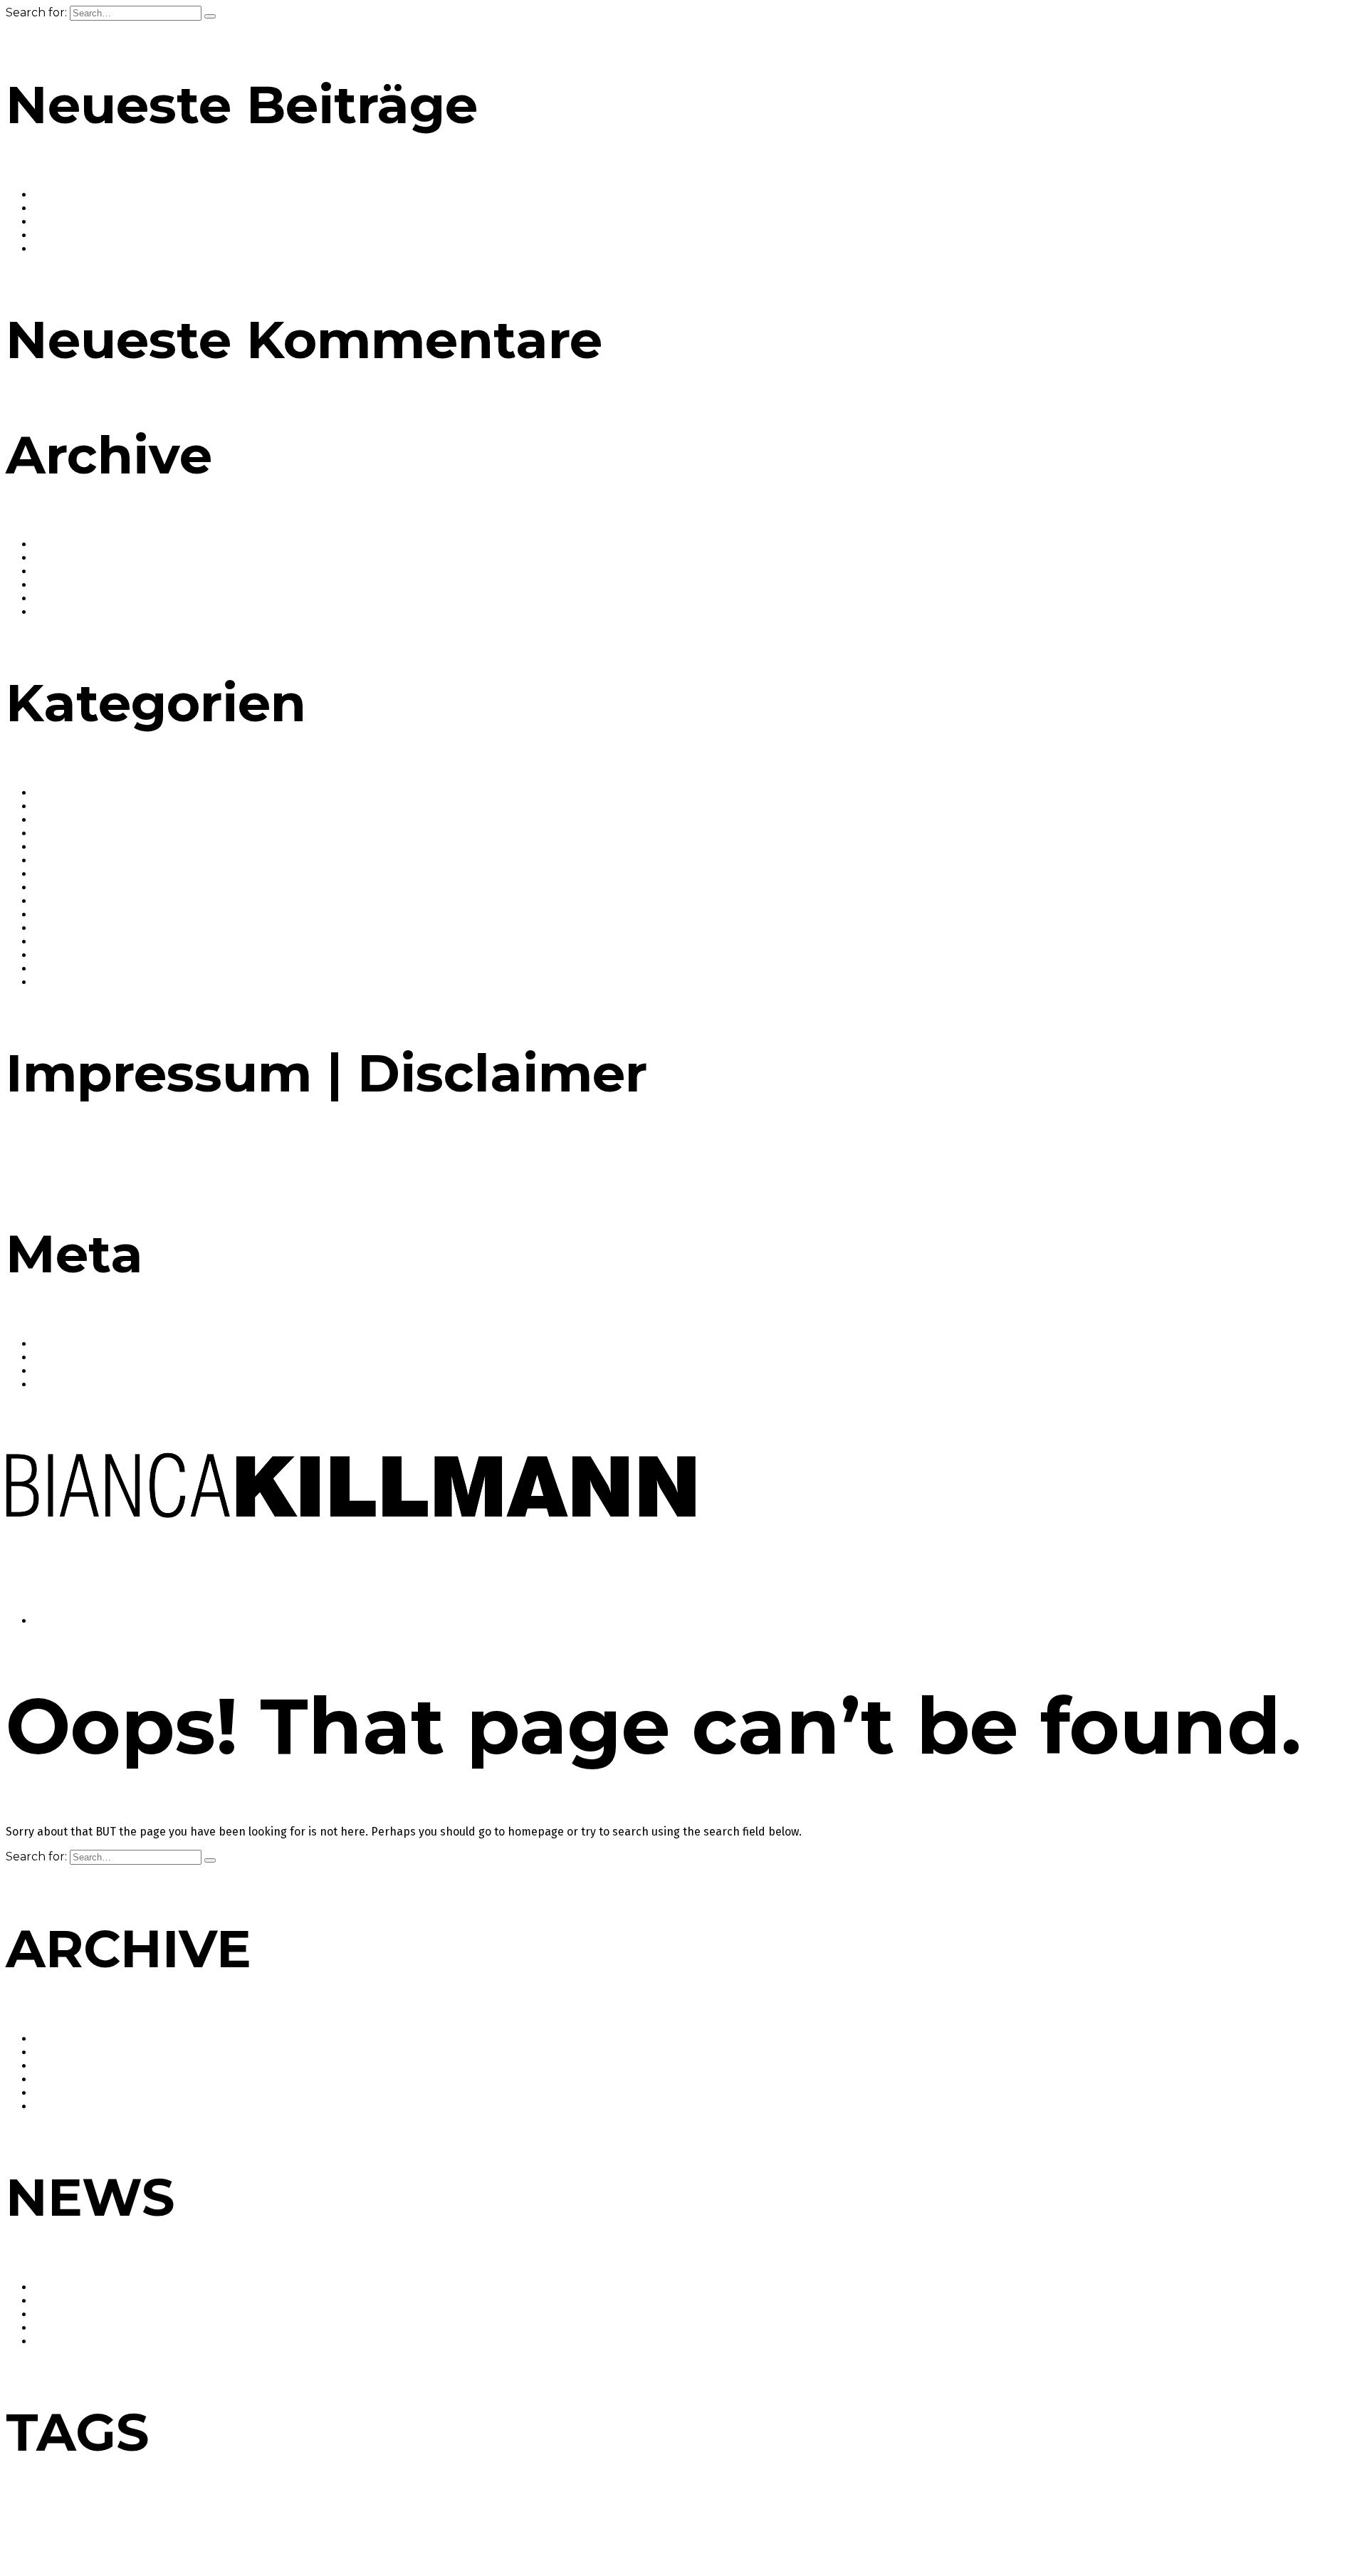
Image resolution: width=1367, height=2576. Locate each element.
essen (418, 2524)
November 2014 (75, 612)
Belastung (117, 2526)
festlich (505, 2526)
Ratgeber (59, 928)
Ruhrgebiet (66, 2544)
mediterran (1032, 2526)
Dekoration (231, 2526)
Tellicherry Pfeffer (341, 2549)
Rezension (1302, 2526)
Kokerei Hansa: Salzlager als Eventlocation (146, 208)
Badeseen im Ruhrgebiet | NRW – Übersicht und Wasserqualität (201, 195)
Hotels (51, 901)
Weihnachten (678, 2547)
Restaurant (1244, 2524)
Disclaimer (96, 1163)
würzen (740, 2549)
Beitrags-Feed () (86, 1357)
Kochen (884, 2524)
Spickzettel (205, 2549)
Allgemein (60, 793)
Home (52, 1621)
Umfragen (60, 982)
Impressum (36, 1163)
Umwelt (554, 2549)
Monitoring (1184, 2526)
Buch (177, 2526)
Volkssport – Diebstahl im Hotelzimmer (137, 249)
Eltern (385, 2526)
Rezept (1337, 2526)
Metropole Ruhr (1109, 2524)
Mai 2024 (57, 544)
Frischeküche (546, 2526)
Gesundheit (64, 874)
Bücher (53, 833)
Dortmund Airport (338, 2526)
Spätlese (244, 2549)
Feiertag (455, 2526)
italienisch (809, 2526)
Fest (481, 2526)
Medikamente (983, 2526)
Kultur (50, 915)
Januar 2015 (64, 585)
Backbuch (24, 2526)
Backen (54, 806)
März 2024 (61, 571)
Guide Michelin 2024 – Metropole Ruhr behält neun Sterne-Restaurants (221, 222)
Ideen (718, 2526)
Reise (48, 942)
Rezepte (56, 969)
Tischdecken (400, 2549)
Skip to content (50, 1596)
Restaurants (66, 955)
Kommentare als (89, 1371)
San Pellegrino (155, 2549)
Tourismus (463, 2547)
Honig (694, 2526)
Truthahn (519, 2549)
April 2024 (60, 558)
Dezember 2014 (75, 598)
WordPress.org (73, 1384)
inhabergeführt (759, 2526)
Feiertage (59, 847)
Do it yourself (278, 2526)
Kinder (843, 2526)
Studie (284, 2547)
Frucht (586, 2526)
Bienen (152, 2526)
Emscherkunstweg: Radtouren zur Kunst (140, 235)
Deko (199, 2526)
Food (47, 860)
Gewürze (57, 888)
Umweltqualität (601, 2549)
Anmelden (61, 1344)
